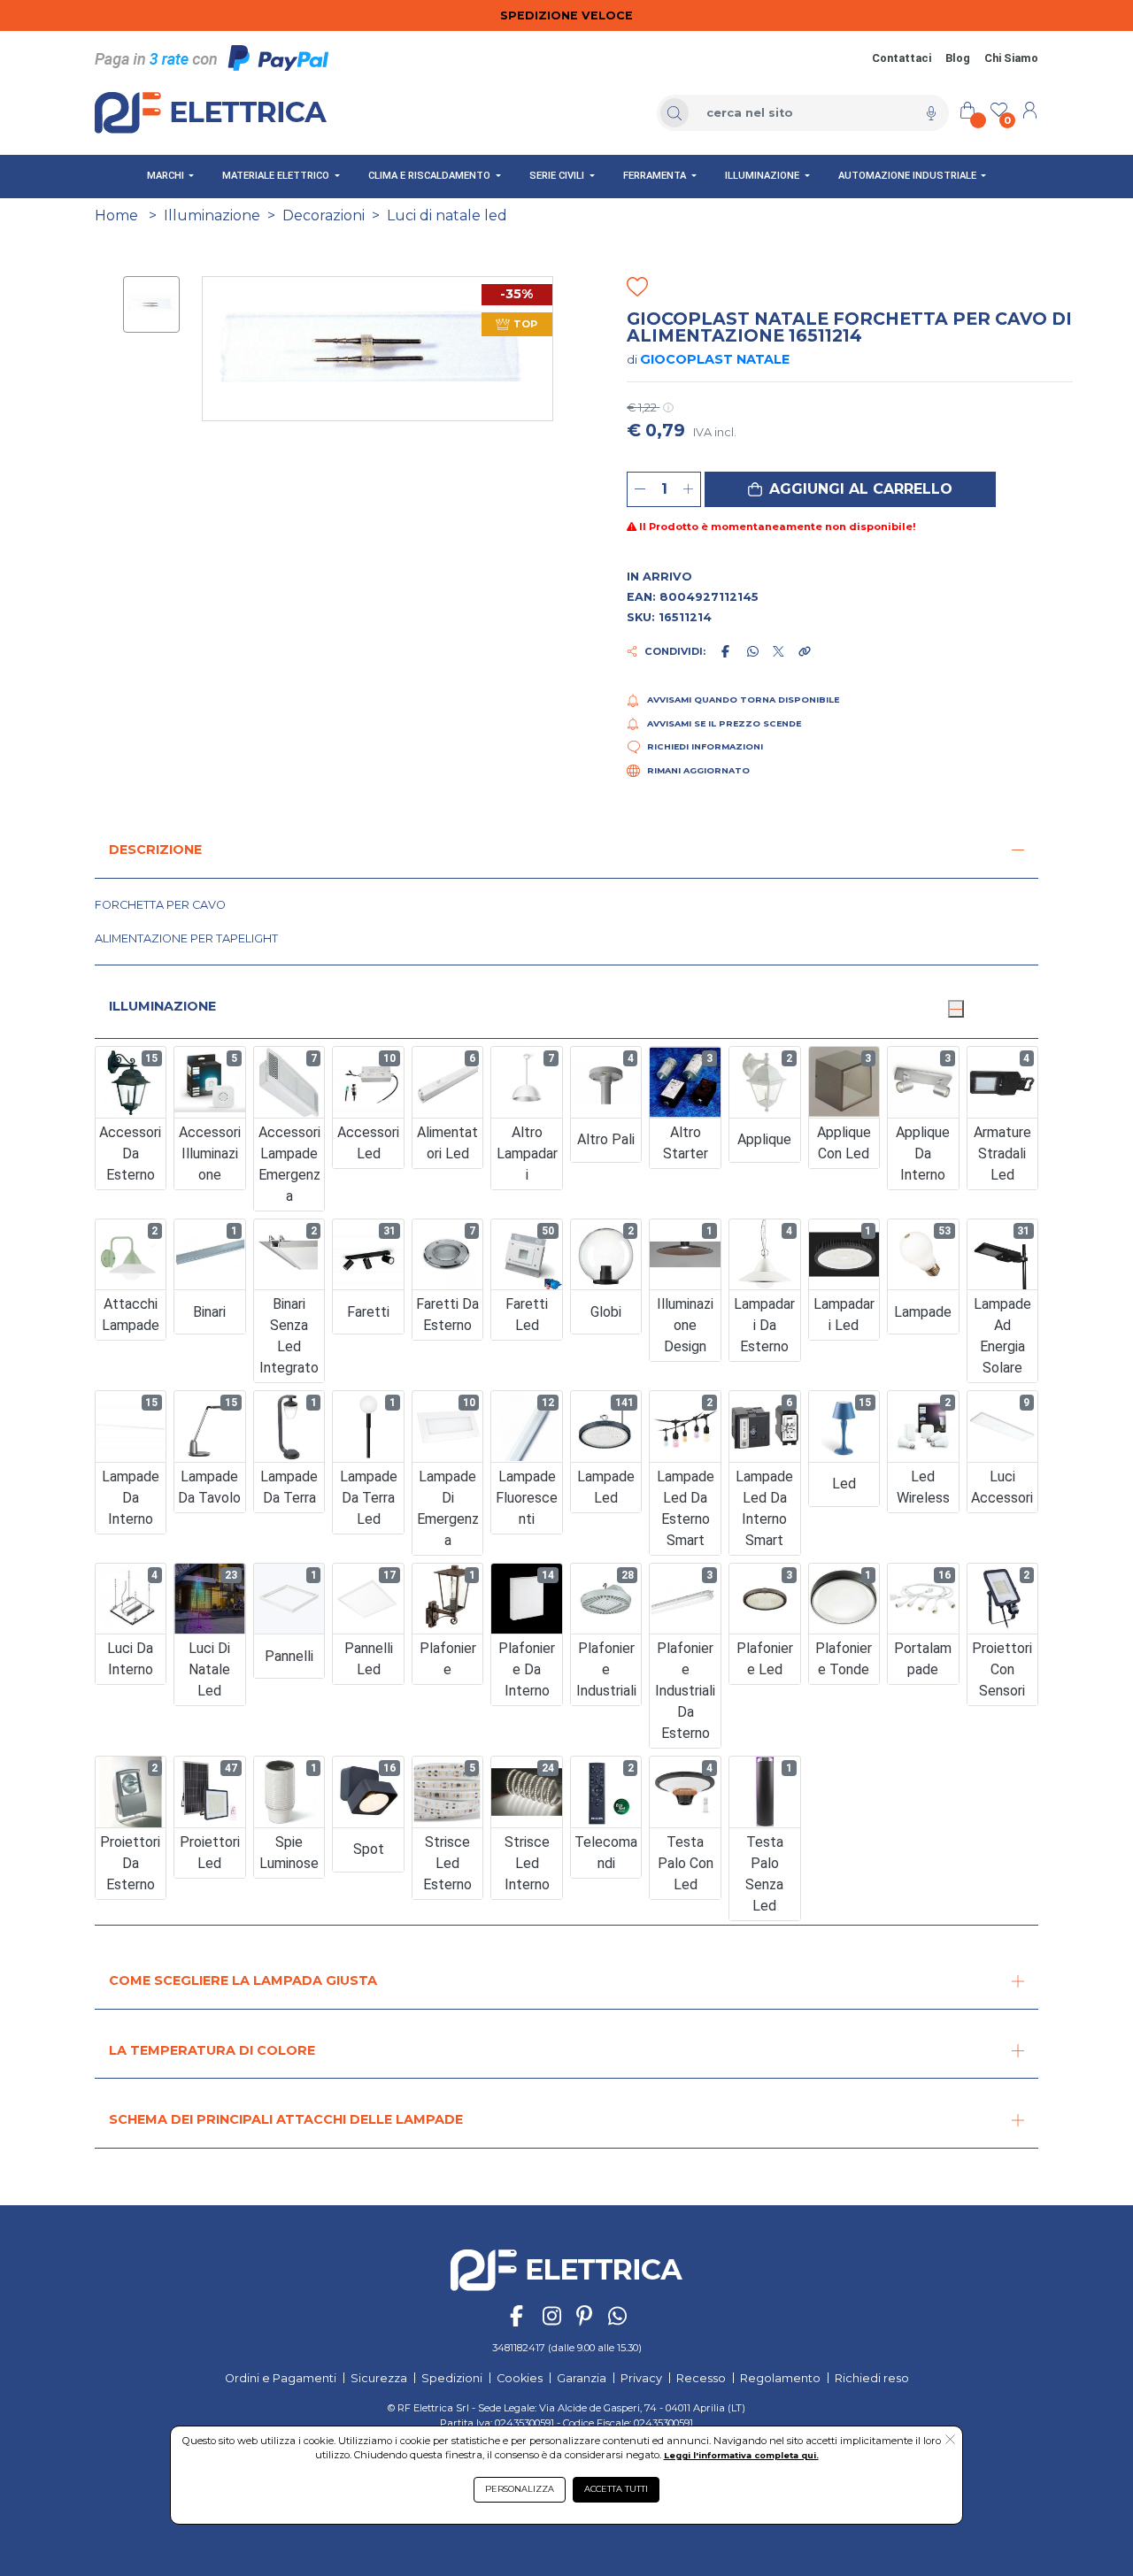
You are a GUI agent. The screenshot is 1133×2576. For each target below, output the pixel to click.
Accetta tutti (616, 2489)
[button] (850, 489)
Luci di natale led (447, 215)
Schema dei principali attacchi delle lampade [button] (286, 2119)
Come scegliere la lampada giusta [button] (243, 1980)
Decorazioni (324, 215)
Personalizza (520, 2489)
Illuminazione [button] (162, 1006)
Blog (958, 58)
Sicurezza (379, 2378)
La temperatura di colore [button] (212, 2050)
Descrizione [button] (155, 850)
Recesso (701, 2378)
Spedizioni (452, 2378)
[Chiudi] (956, 1009)
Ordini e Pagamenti (281, 2378)
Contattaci (902, 58)
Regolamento (780, 2378)
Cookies (520, 2378)
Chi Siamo (1011, 58)
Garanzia (582, 2378)
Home (116, 215)
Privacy (641, 2378)
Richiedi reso (872, 2378)
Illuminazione (212, 215)
